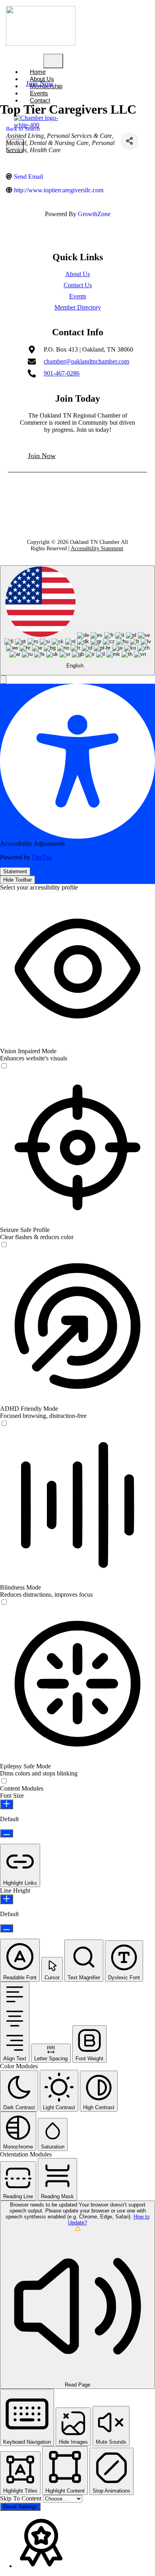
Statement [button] (15, 871)
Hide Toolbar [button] (17, 880)
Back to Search (23, 129)
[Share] (129, 141)
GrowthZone (94, 214)
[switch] (4, 1066)
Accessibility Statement (97, 548)
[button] (3, 680)
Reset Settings (20, 2507)
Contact (40, 100)
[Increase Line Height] (7, 1899)
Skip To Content (21, 2498)
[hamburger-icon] (53, 61)
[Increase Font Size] (7, 1804)
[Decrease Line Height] (7, 1928)
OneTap (42, 857)
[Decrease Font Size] (7, 1833)
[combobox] (77, 620)
